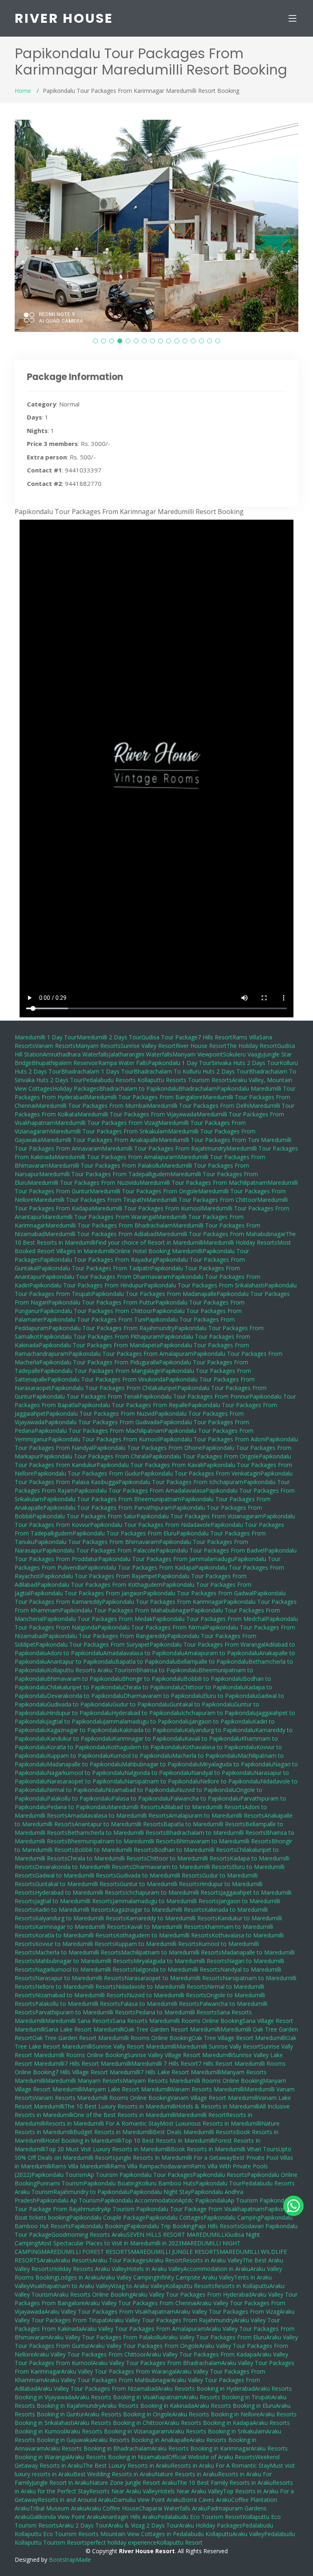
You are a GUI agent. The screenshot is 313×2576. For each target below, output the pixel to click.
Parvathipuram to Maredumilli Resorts (85, 2012)
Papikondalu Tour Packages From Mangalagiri (101, 1371)
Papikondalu (234, 1088)
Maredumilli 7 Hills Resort (165, 2063)
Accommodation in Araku (217, 2269)
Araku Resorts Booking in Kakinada (148, 2406)
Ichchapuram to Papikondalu (219, 1713)
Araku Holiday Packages (211, 2525)
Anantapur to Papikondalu (81, 1661)
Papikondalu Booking (99, 2226)
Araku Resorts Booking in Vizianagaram (117, 2431)
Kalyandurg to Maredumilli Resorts (80, 1918)
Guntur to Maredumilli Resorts (160, 1884)
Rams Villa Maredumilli (81, 2166)
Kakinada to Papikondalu (152, 1730)
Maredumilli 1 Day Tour (46, 1037)
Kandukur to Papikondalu (80, 1738)
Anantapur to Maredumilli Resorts (119, 1824)
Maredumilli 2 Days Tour (109, 1037)
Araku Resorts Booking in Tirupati (227, 2397)
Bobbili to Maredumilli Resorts (114, 1850)
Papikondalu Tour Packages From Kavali (150, 1465)
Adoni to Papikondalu (75, 1653)
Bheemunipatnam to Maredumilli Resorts (122, 1841)
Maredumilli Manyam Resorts (84, 2081)
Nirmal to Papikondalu (76, 1790)
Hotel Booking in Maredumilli (83, 2140)
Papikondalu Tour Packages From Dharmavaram (107, 1277)
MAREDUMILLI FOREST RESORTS (86, 2252)
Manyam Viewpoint (198, 1054)
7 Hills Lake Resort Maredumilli (181, 2072)
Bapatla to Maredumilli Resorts (204, 1824)
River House (64, 18)
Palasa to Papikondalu (141, 1798)
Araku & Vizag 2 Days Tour (143, 2525)
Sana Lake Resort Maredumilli (85, 2029)
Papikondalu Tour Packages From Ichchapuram (181, 1482)
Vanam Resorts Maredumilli (208, 2089)
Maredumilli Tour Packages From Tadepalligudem (105, 1174)
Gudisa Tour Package (170, 1037)
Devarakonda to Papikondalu (85, 1696)
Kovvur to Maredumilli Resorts (75, 1944)
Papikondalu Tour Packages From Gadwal (198, 1593)
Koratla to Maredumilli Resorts (75, 1935)
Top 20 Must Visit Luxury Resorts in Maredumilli (108, 2149)
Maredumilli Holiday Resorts (240, 1242)
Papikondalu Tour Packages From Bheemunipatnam (112, 1499)
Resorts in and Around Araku (76, 2500)
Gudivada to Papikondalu (80, 1704)
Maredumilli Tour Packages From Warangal (99, 1217)
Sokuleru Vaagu (243, 1054)
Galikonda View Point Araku (66, 2517)
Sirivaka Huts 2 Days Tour (246, 1063)
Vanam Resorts (55, 1046)
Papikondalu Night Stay (160, 2192)
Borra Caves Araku (206, 2500)
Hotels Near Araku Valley (190, 2491)
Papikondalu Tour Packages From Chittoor (96, 1311)
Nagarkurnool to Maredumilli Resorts (84, 1969)
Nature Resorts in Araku (186, 2474)
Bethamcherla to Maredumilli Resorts (117, 1833)
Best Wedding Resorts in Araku (114, 2474)
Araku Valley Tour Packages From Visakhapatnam (110, 2311)
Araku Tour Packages (120, 2260)
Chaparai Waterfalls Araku (173, 2508)
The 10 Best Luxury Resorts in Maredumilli (120, 2106)
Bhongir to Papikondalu (153, 1679)
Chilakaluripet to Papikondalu (85, 1687)
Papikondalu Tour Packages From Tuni (94, 1319)
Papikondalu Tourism (59, 2175)
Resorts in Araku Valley (213, 2260)
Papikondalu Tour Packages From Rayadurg (98, 1259)
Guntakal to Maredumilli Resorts (77, 1884)
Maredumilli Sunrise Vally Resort (218, 2046)
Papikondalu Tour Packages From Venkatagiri (201, 1473)
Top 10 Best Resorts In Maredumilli (168, 2140)
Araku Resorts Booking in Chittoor (119, 2423)
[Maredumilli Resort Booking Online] (293, 2204)
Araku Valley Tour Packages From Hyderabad (192, 2294)
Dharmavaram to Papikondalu (163, 1696)
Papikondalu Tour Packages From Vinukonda (106, 1379)
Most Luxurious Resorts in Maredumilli (211, 2123)
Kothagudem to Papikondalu (145, 1747)
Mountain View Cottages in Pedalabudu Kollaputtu (166, 2534)
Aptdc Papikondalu (203, 2200)
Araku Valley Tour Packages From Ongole (144, 2346)
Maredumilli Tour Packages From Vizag (107, 1123)
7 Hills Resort (215, 1037)
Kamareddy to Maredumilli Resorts (172, 1918)
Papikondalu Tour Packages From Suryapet (93, 1644)
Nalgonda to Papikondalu (158, 1773)
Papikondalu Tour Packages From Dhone (148, 1448)
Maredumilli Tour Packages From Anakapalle (100, 1140)
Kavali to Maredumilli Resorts (166, 1927)
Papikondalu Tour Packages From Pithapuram (100, 1336)
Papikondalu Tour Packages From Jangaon (87, 1593)
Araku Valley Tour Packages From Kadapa (201, 2354)
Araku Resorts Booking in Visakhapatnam (129, 2397)
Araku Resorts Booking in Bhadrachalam (98, 2448)
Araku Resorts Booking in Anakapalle (141, 2440)
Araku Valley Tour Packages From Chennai (141, 2303)
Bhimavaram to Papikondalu (84, 1679)
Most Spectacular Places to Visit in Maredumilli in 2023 (110, 2243)
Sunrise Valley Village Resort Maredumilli (180, 2055)
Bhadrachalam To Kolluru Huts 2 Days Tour (191, 1071)
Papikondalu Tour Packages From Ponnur (194, 1396)
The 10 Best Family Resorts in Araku (225, 2483)
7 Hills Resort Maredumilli (98, 2063)
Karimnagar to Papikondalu (149, 1738)
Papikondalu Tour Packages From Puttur (102, 1302)
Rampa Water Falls (123, 1063)
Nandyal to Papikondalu (223, 1773)
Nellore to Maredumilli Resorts (75, 1986)
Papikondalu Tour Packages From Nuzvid (100, 1413)
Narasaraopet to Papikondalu (86, 1781)
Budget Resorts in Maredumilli (113, 2132)
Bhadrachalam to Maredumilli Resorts (216, 1833)
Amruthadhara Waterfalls (76, 1054)
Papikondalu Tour (218, 2183)
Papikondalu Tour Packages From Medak (98, 1619)
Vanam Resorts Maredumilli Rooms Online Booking (103, 2098)
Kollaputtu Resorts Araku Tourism (91, 1670)
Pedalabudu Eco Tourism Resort (200, 2517)
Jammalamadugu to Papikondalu (147, 1721)
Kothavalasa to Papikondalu (219, 1747)
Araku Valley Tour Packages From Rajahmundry (171, 2320)
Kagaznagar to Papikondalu (83, 1730)
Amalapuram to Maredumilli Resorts (216, 1815)
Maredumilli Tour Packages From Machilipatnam (203, 1183)
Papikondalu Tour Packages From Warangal (207, 1644)
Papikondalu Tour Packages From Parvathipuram (108, 1508)
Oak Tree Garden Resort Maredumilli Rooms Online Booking (112, 2038)
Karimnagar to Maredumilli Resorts (81, 1927)
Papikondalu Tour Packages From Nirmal (152, 1627)
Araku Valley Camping (128, 2277)
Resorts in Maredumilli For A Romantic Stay (102, 2123)
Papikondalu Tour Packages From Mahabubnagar (125, 1610)
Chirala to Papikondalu (153, 1687)
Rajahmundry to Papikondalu (91, 2192)
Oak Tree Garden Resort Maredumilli (172, 2029)
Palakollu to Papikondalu (79, 1798)
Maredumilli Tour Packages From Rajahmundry (164, 1148)
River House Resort (201, 1046)
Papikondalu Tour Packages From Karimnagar (163, 1602)
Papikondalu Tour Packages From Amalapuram (131, 1354)
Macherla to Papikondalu (205, 1756)
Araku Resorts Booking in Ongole (128, 2414)
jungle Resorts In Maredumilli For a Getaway (174, 2158)
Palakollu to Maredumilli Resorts (78, 2004)
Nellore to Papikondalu (230, 1781)
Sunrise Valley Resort (148, 1046)
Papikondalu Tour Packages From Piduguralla (99, 1362)
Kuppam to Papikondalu (78, 1756)
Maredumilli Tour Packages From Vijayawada (137, 1114)
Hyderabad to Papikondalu (147, 1713)
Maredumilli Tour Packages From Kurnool (147, 1208)
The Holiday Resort (252, 1046)
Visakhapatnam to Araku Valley (70, 2286)
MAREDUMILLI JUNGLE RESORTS (175, 2252)
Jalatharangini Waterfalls (141, 1054)
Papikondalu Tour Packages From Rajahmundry (111, 1328)
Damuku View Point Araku (148, 2500)
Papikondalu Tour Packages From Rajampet (99, 1576)
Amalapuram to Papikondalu (222, 1653)
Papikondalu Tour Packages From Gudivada (102, 1422)
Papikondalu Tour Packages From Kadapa (139, 1567)
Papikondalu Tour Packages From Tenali (86, 1396)
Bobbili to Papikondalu (213, 1679)
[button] (95, 341)
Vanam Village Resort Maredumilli (214, 2098)
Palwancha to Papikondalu (205, 1798)
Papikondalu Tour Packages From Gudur (87, 1473)
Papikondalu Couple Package (107, 2217)
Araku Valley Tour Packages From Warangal (119, 2371)
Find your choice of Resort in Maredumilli (149, 1242)
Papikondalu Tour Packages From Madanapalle (154, 1294)
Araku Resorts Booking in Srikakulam (218, 2431)
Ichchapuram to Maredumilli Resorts (173, 1892)
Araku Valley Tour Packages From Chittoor (90, 2354)
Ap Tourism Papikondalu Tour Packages (140, 2175)
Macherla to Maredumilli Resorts (78, 1952)
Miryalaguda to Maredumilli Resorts (180, 1961)
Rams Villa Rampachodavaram (151, 2166)
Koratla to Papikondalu (77, 1747)
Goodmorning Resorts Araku (89, 2235)
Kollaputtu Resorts (190, 2286)
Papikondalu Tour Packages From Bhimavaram (97, 1542)
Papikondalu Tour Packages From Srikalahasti (204, 1285)
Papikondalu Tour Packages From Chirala (94, 1456)
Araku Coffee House (112, 2508)
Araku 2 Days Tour (83, 2525)
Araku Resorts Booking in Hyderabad (206, 2388)
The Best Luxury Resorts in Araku (127, 2465)
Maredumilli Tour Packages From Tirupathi (90, 1200)
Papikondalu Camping (232, 2217)
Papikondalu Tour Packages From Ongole (204, 1456)
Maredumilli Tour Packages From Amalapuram (116, 1157)
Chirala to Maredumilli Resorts (107, 1858)
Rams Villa (246, 1037)
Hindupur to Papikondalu (79, 1713)
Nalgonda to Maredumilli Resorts (176, 1969)
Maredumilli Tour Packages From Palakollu (105, 1165)
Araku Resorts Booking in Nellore (216, 2414)
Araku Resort (165, 2260)
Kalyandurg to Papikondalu (220, 1730)
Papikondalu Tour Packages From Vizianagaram (200, 1516)
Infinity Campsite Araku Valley (195, 2277)
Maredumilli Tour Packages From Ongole (144, 1191)
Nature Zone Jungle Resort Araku (133, 2483)
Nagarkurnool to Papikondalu (86, 1773)
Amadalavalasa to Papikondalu (144, 1653)
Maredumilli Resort (201, 2115)
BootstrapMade (70, 2560)
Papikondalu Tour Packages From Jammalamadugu (166, 1559)
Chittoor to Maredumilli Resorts (188, 1858)
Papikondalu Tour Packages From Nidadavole (150, 1525)
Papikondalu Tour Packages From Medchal (209, 1619)
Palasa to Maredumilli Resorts (160, 2004)
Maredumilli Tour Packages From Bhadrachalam (109, 1225)
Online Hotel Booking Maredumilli (158, 1251)
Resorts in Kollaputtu (242, 2286)
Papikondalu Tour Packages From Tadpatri (94, 1268)
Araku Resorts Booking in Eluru (235, 2406)
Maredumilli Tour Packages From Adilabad (101, 1234)
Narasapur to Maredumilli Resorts (80, 1978)
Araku (47, 2260)
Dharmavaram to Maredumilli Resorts (182, 1867)
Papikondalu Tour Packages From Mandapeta (99, 1345)
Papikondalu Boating (111, 2183)
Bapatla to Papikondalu (146, 1661)
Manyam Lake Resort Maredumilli (127, 2089)
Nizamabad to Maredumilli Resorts (81, 1995)
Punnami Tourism (60, 2183)
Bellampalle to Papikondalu (213, 1661)
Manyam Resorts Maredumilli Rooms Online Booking (193, 2081)
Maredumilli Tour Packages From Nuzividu (84, 1183)
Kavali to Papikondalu (213, 1738)
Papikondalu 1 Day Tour (180, 1063)
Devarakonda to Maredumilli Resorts (84, 1867)
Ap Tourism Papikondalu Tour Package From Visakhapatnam (184, 2209)
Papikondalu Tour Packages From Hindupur (87, 1285)
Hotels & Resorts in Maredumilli (218, 2106)
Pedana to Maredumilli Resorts (176, 2012)
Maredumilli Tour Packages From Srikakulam (109, 1131)
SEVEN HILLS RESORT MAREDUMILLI (176, 2235)
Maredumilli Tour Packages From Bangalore (144, 1097)
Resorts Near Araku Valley (123, 2491)
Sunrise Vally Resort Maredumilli (134, 2046)
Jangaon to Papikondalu (221, 1721)
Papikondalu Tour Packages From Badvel (210, 1550)
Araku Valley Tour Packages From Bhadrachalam (157, 2363)
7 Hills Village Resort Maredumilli (98, 2072)
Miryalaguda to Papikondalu (236, 1764)
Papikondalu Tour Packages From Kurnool (104, 1439)
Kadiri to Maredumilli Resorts (73, 1909)
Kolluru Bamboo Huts (167, 2183)
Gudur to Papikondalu (141, 1704)
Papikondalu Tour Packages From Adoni (213, 1439)
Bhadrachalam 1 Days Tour (97, 1071)
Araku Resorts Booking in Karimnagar (201, 2448)
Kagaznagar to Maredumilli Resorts (158, 1909)
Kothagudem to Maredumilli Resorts (164, 1935)
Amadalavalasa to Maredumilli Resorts (118, 1815)
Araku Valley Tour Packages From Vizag (227, 2311)
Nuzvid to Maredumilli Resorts (166, 1995)
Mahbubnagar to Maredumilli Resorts (84, 1961)
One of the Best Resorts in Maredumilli (125, 2115)
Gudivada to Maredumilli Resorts (159, 1875)
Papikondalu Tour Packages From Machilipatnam (99, 1431)
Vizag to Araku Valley (138, 2286)
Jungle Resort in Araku (61, 2483)
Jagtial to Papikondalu (75, 1721)
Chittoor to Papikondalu (214, 1687)
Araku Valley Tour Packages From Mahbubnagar (108, 2380)
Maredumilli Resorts (134, 1807)
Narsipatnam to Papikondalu (162, 1781)
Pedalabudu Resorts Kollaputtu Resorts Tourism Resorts (157, 1080)
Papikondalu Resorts (220, 2175)
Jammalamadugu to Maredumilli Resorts (166, 1901)
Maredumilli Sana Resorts (79, 2021)
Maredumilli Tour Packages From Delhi (198, 1106)
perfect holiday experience (122, 2542)
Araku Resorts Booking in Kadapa (208, 2423)
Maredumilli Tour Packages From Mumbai (91, 1106)
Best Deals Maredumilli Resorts (194, 2132)
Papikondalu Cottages (174, 2217)
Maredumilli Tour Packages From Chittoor (202, 1200)
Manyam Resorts (98, 1046)
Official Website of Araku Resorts (212, 2457)
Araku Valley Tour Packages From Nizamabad (97, 2388)
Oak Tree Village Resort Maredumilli (239, 2038)
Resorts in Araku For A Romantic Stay (220, 2465)
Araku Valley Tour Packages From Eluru (214, 2337)
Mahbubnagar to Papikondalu (161, 1764)
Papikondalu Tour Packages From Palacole (99, 1550)
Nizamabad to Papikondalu (141, 1790)
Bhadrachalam (198, 1088)
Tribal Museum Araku (58, 2508)
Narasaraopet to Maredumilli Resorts (173, 1978)
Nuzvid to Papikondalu (206, 1790)
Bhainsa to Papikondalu (167, 1670)
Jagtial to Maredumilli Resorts (74, 1901)
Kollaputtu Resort (180, 2542)
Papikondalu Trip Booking (161, 2226)
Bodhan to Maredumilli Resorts (195, 1850)
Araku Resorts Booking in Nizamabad (119, 2457)
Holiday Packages (76, 1088)
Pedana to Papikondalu (77, 1807)
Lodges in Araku (79, 2277)
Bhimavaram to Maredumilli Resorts (224, 1841)
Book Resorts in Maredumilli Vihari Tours (225, 2149)
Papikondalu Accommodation (140, 2200)
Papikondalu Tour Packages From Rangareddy (106, 1636)
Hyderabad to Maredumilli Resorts (80, 1892)
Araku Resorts (74, 2260)
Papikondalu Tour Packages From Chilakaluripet (114, 1388)
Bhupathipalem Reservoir (65, 1063)
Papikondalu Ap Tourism (68, 2200)
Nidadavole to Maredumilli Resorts (161, 1986)
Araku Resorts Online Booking (93, 2294)
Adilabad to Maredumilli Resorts (203, 1807)
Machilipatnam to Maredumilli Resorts (171, 1952)
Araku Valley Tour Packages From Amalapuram (144, 2329)
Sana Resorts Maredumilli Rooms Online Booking (177, 2021)
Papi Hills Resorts (217, 2226)
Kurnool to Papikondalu (141, 1756)
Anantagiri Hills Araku (130, 2517)
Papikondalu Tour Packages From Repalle (133, 1405)
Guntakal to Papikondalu (202, 1704)
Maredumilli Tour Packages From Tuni (210, 1140)
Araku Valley (248, 2534)
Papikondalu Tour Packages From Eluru (125, 1533)
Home (23, 91)
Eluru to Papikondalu (230, 1696)
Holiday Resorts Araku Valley (89, 2269)
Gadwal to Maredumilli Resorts (76, 1875)
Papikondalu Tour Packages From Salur (85, 1516)
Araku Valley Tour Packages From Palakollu (106, 2337)
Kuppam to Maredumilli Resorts (157, 1944)
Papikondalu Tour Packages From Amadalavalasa (140, 1490)
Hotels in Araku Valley (155, 2269)
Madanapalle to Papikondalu (84, 1764)
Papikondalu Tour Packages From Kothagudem (100, 1584)
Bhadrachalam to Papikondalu (139, 1088)
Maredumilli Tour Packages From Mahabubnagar (221, 1234)
